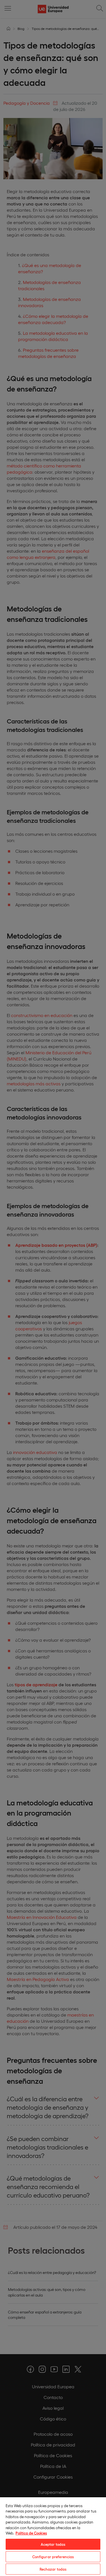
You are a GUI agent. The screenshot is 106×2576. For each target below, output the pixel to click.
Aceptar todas (53, 2544)
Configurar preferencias (53, 2557)
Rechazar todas (53, 2569)
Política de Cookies (31, 2533)
